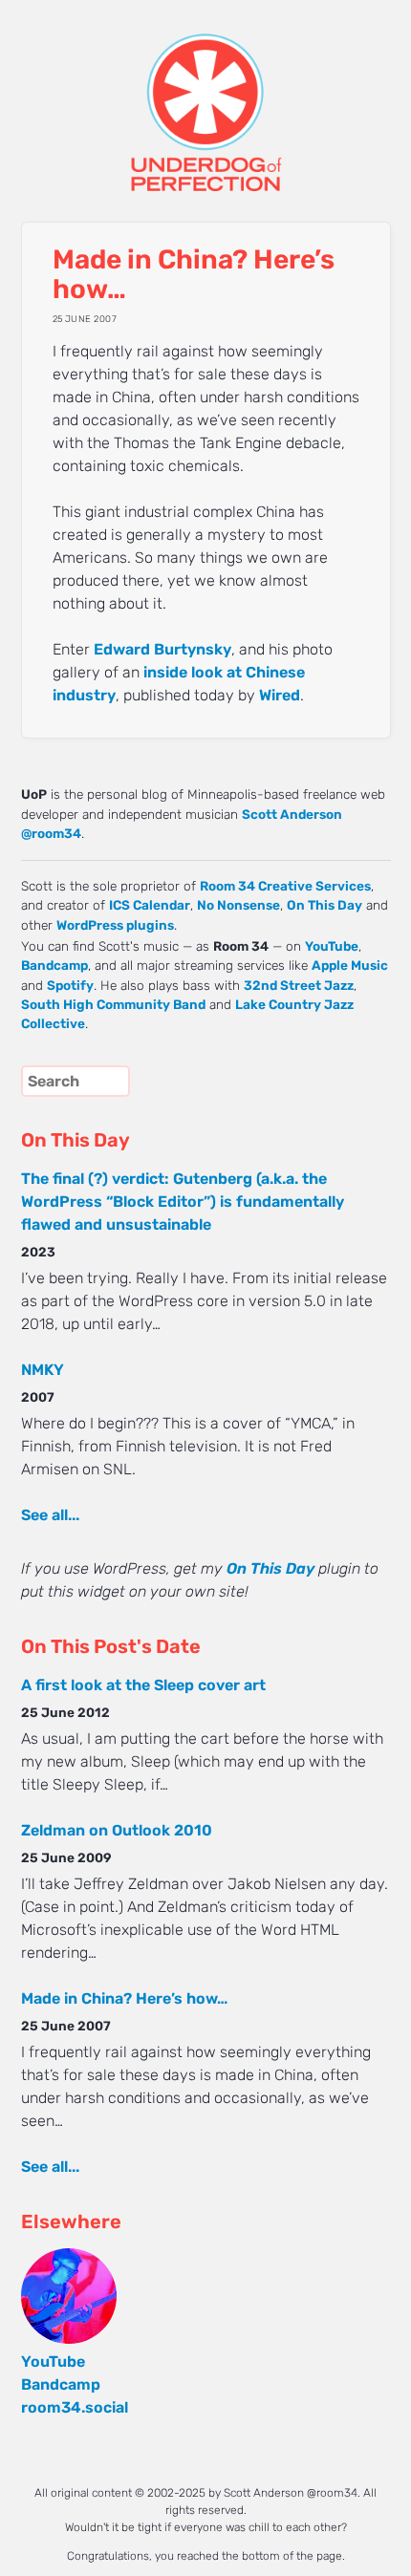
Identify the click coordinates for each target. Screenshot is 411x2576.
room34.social (75, 2407)
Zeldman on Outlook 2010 (117, 1830)
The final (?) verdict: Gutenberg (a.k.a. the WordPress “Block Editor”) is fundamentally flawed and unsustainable (183, 1202)
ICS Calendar (150, 905)
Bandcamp (54, 965)
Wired (280, 695)
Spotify (70, 985)
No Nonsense (238, 905)
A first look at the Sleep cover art (143, 1685)
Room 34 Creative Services (285, 886)
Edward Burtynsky (162, 649)
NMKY (43, 1370)
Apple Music (350, 965)
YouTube (332, 946)
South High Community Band (113, 1004)
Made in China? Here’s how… (124, 1998)
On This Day (324, 905)
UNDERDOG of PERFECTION (206, 96)
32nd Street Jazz (299, 985)
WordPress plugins (115, 925)
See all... (50, 1515)
